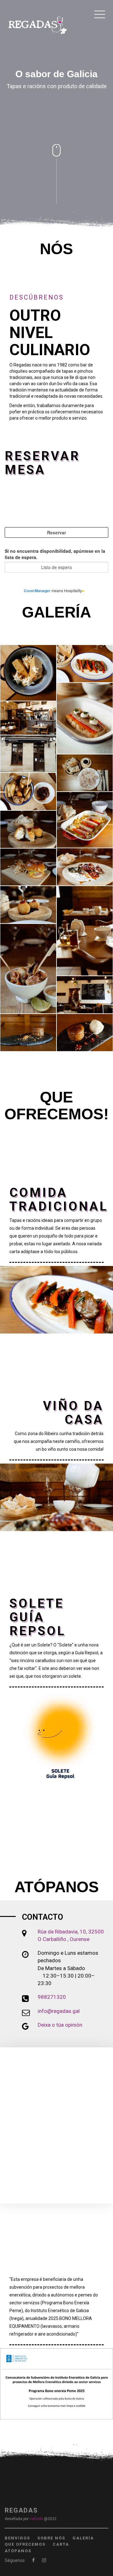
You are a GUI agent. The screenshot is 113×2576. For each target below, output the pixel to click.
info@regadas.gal (59, 2011)
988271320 (52, 1997)
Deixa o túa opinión (60, 2025)
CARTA (61, 2544)
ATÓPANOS (18, 2551)
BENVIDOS (17, 2538)
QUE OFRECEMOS (25, 2544)
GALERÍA (83, 2538)
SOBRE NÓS (51, 2538)
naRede (36, 2519)
